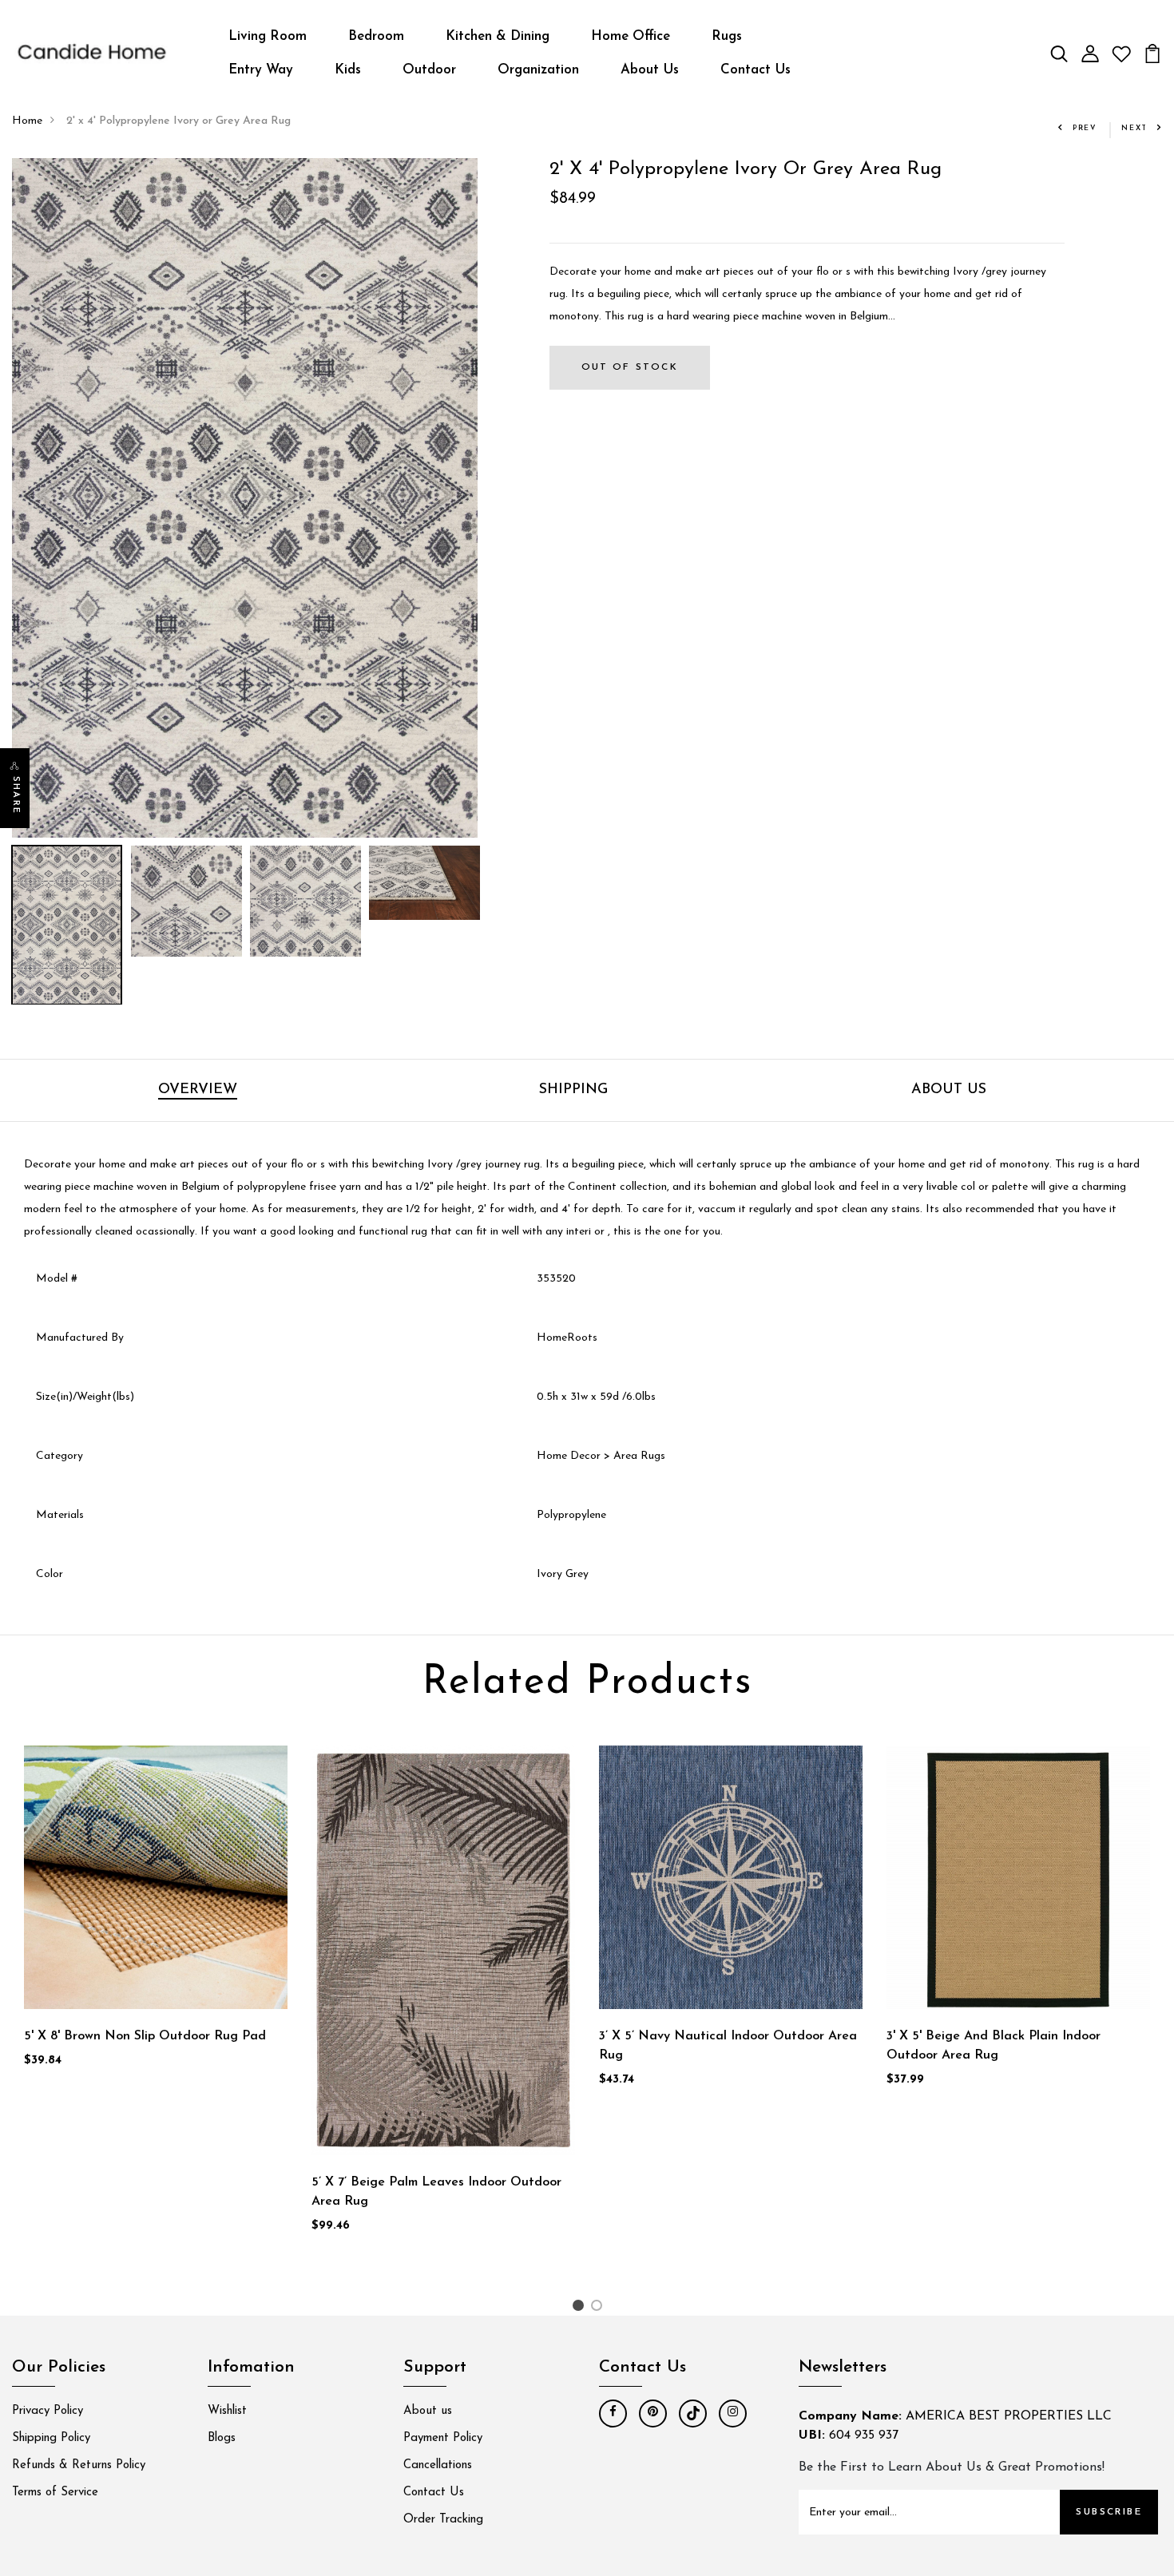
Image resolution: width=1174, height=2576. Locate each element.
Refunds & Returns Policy (79, 2465)
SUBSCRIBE (1109, 2512)
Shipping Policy (51, 2438)
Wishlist (227, 2411)
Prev (1085, 128)
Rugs (727, 36)
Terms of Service (55, 2493)
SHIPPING (573, 1090)
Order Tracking (443, 2520)
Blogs (222, 2438)
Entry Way (261, 70)
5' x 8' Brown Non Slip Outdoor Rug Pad (145, 2036)
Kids (348, 70)
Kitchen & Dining (498, 36)
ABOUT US (949, 1090)
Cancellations (438, 2465)
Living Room (268, 36)
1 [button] (580, 2309)
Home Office (631, 36)
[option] (245, 498)
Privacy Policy (48, 2411)
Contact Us (756, 70)
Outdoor (429, 70)
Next (1134, 128)
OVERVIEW (198, 1090)
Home (27, 121)
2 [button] (599, 2309)
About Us (650, 70)
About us (428, 2411)
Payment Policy (443, 2438)
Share (16, 795)
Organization (538, 70)
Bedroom (376, 36)
